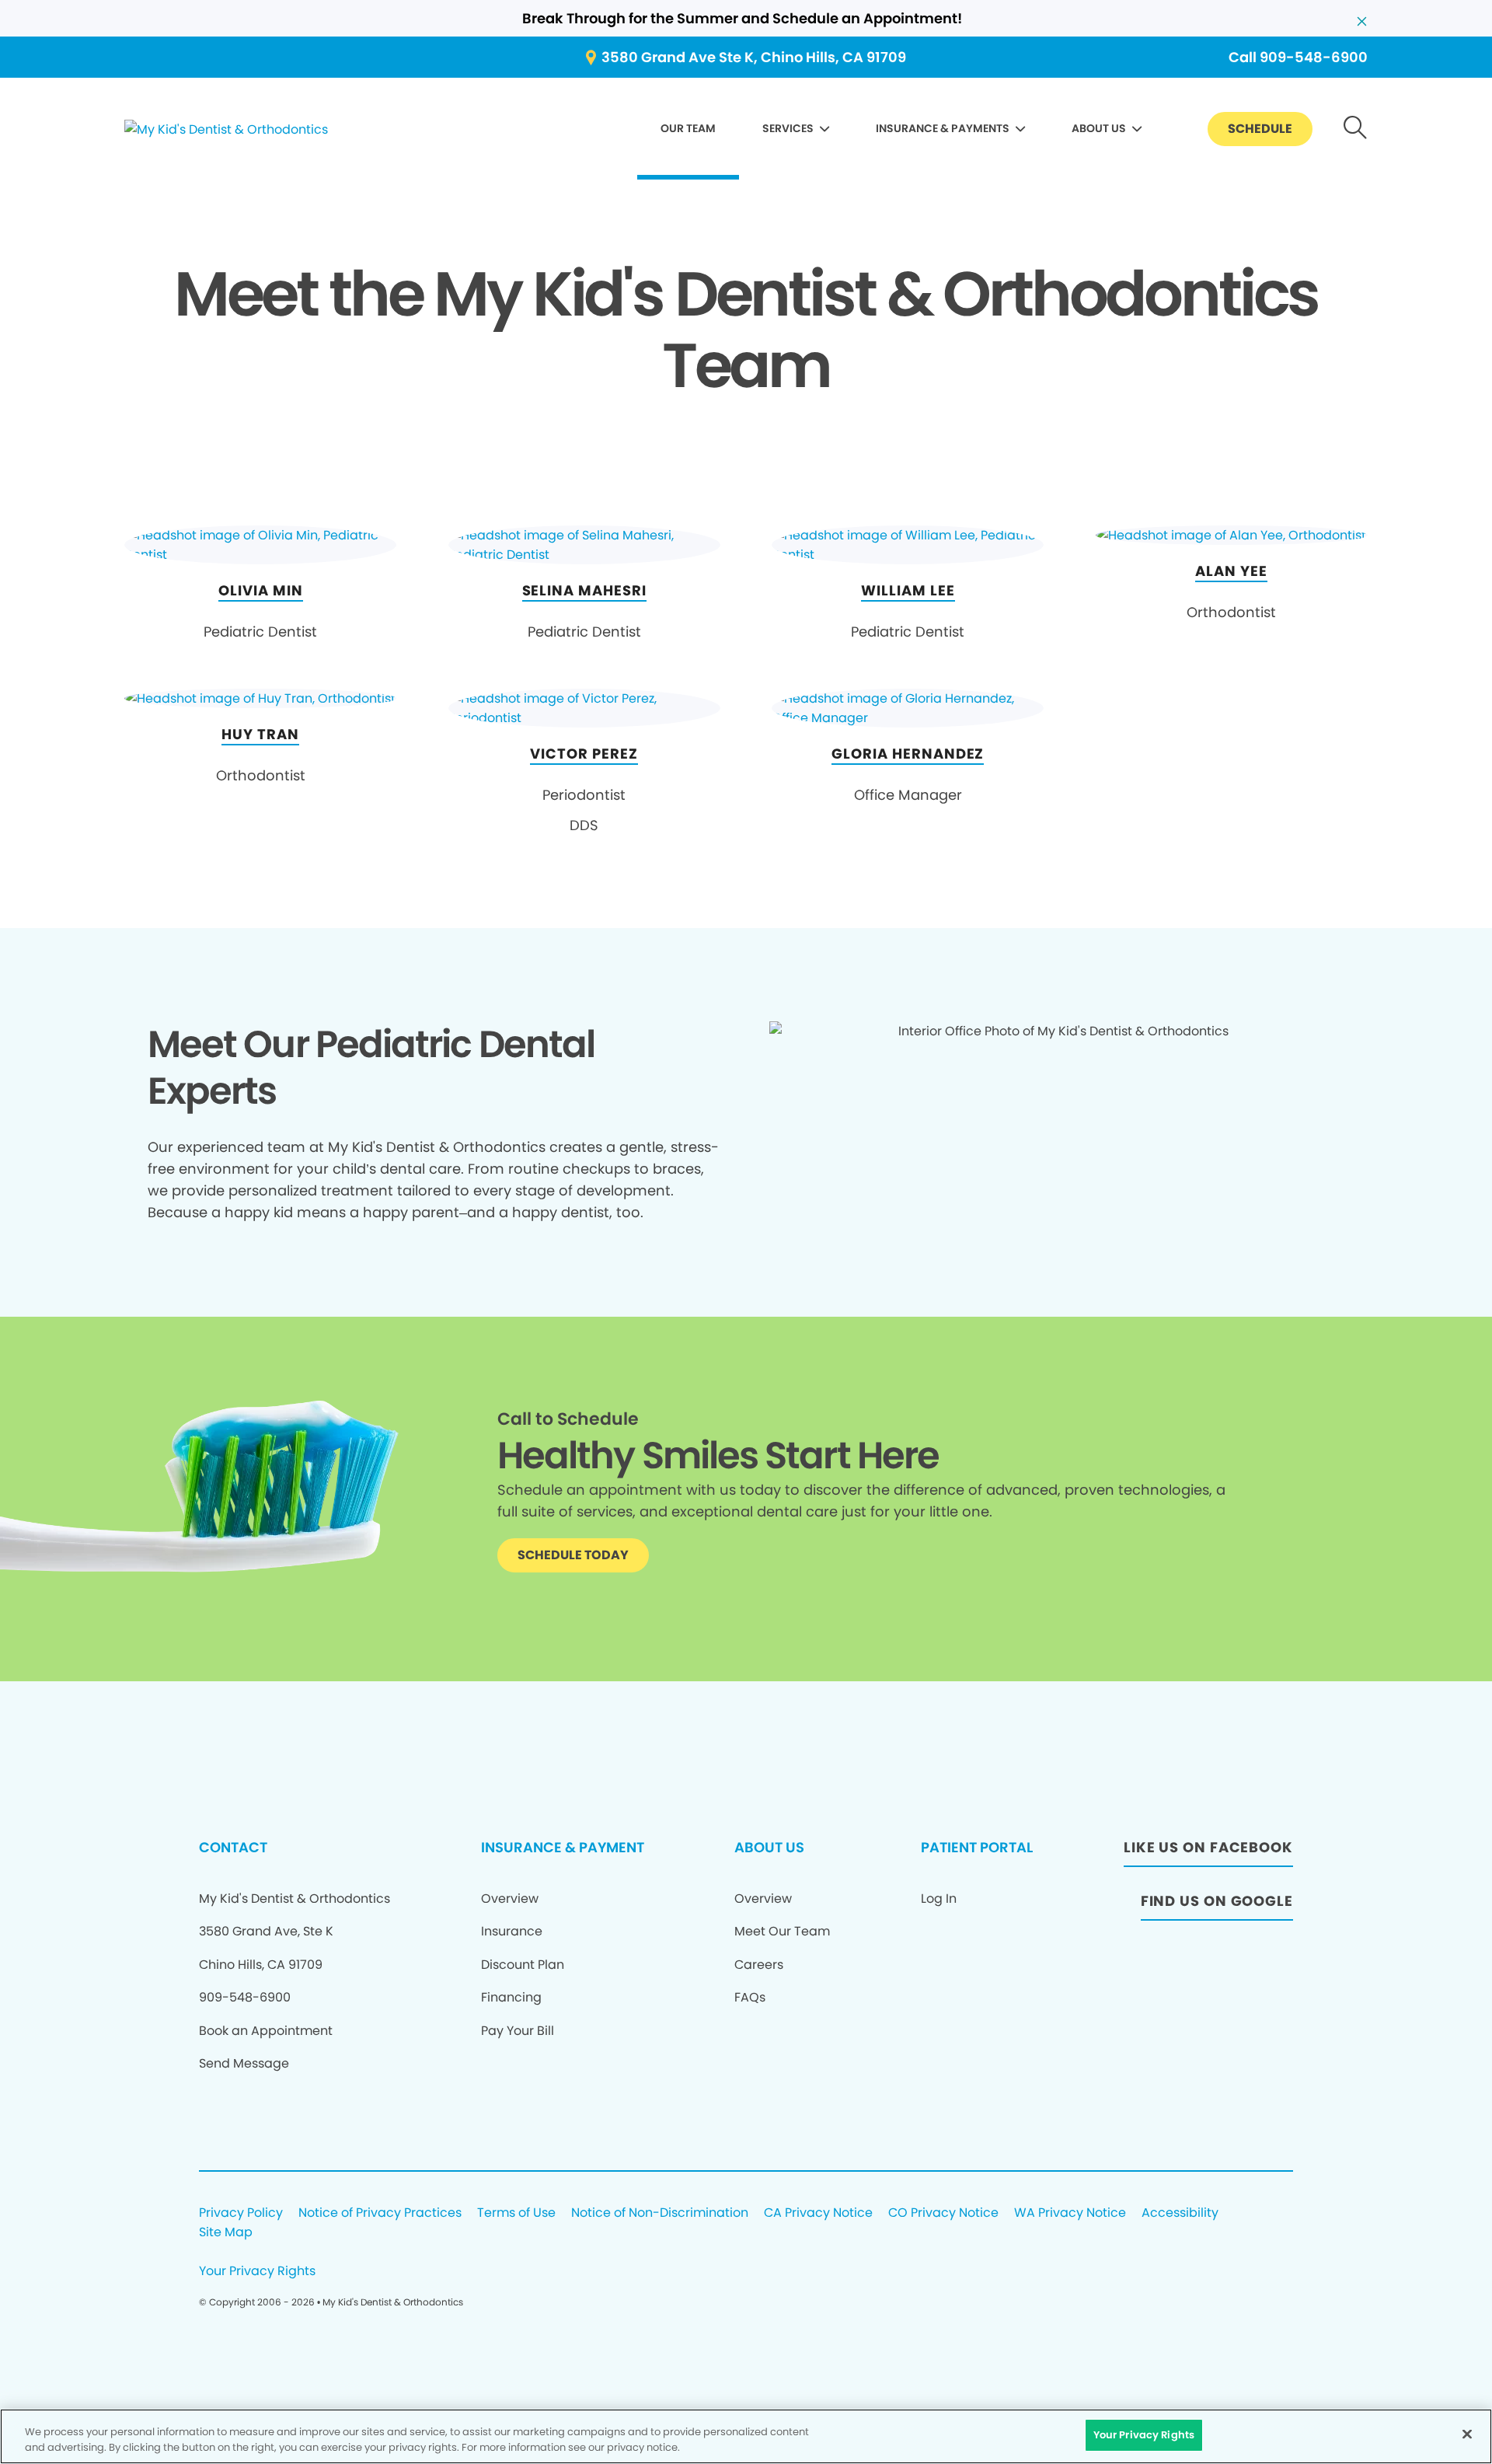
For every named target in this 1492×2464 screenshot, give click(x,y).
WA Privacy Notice (1070, 2213)
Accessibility (1180, 2213)
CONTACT (233, 1847)
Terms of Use (516, 2213)
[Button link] (1356, 129)
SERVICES (788, 128)
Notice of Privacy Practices (380, 2213)
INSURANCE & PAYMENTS (943, 128)
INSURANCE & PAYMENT (563, 1847)
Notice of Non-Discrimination (660, 2213)
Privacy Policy (241, 2213)
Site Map (226, 2233)
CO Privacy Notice (943, 2213)
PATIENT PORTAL (977, 1847)
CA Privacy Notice (818, 2213)
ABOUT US (1099, 128)
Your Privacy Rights (257, 2272)
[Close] (1467, 2434)
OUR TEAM (688, 128)
